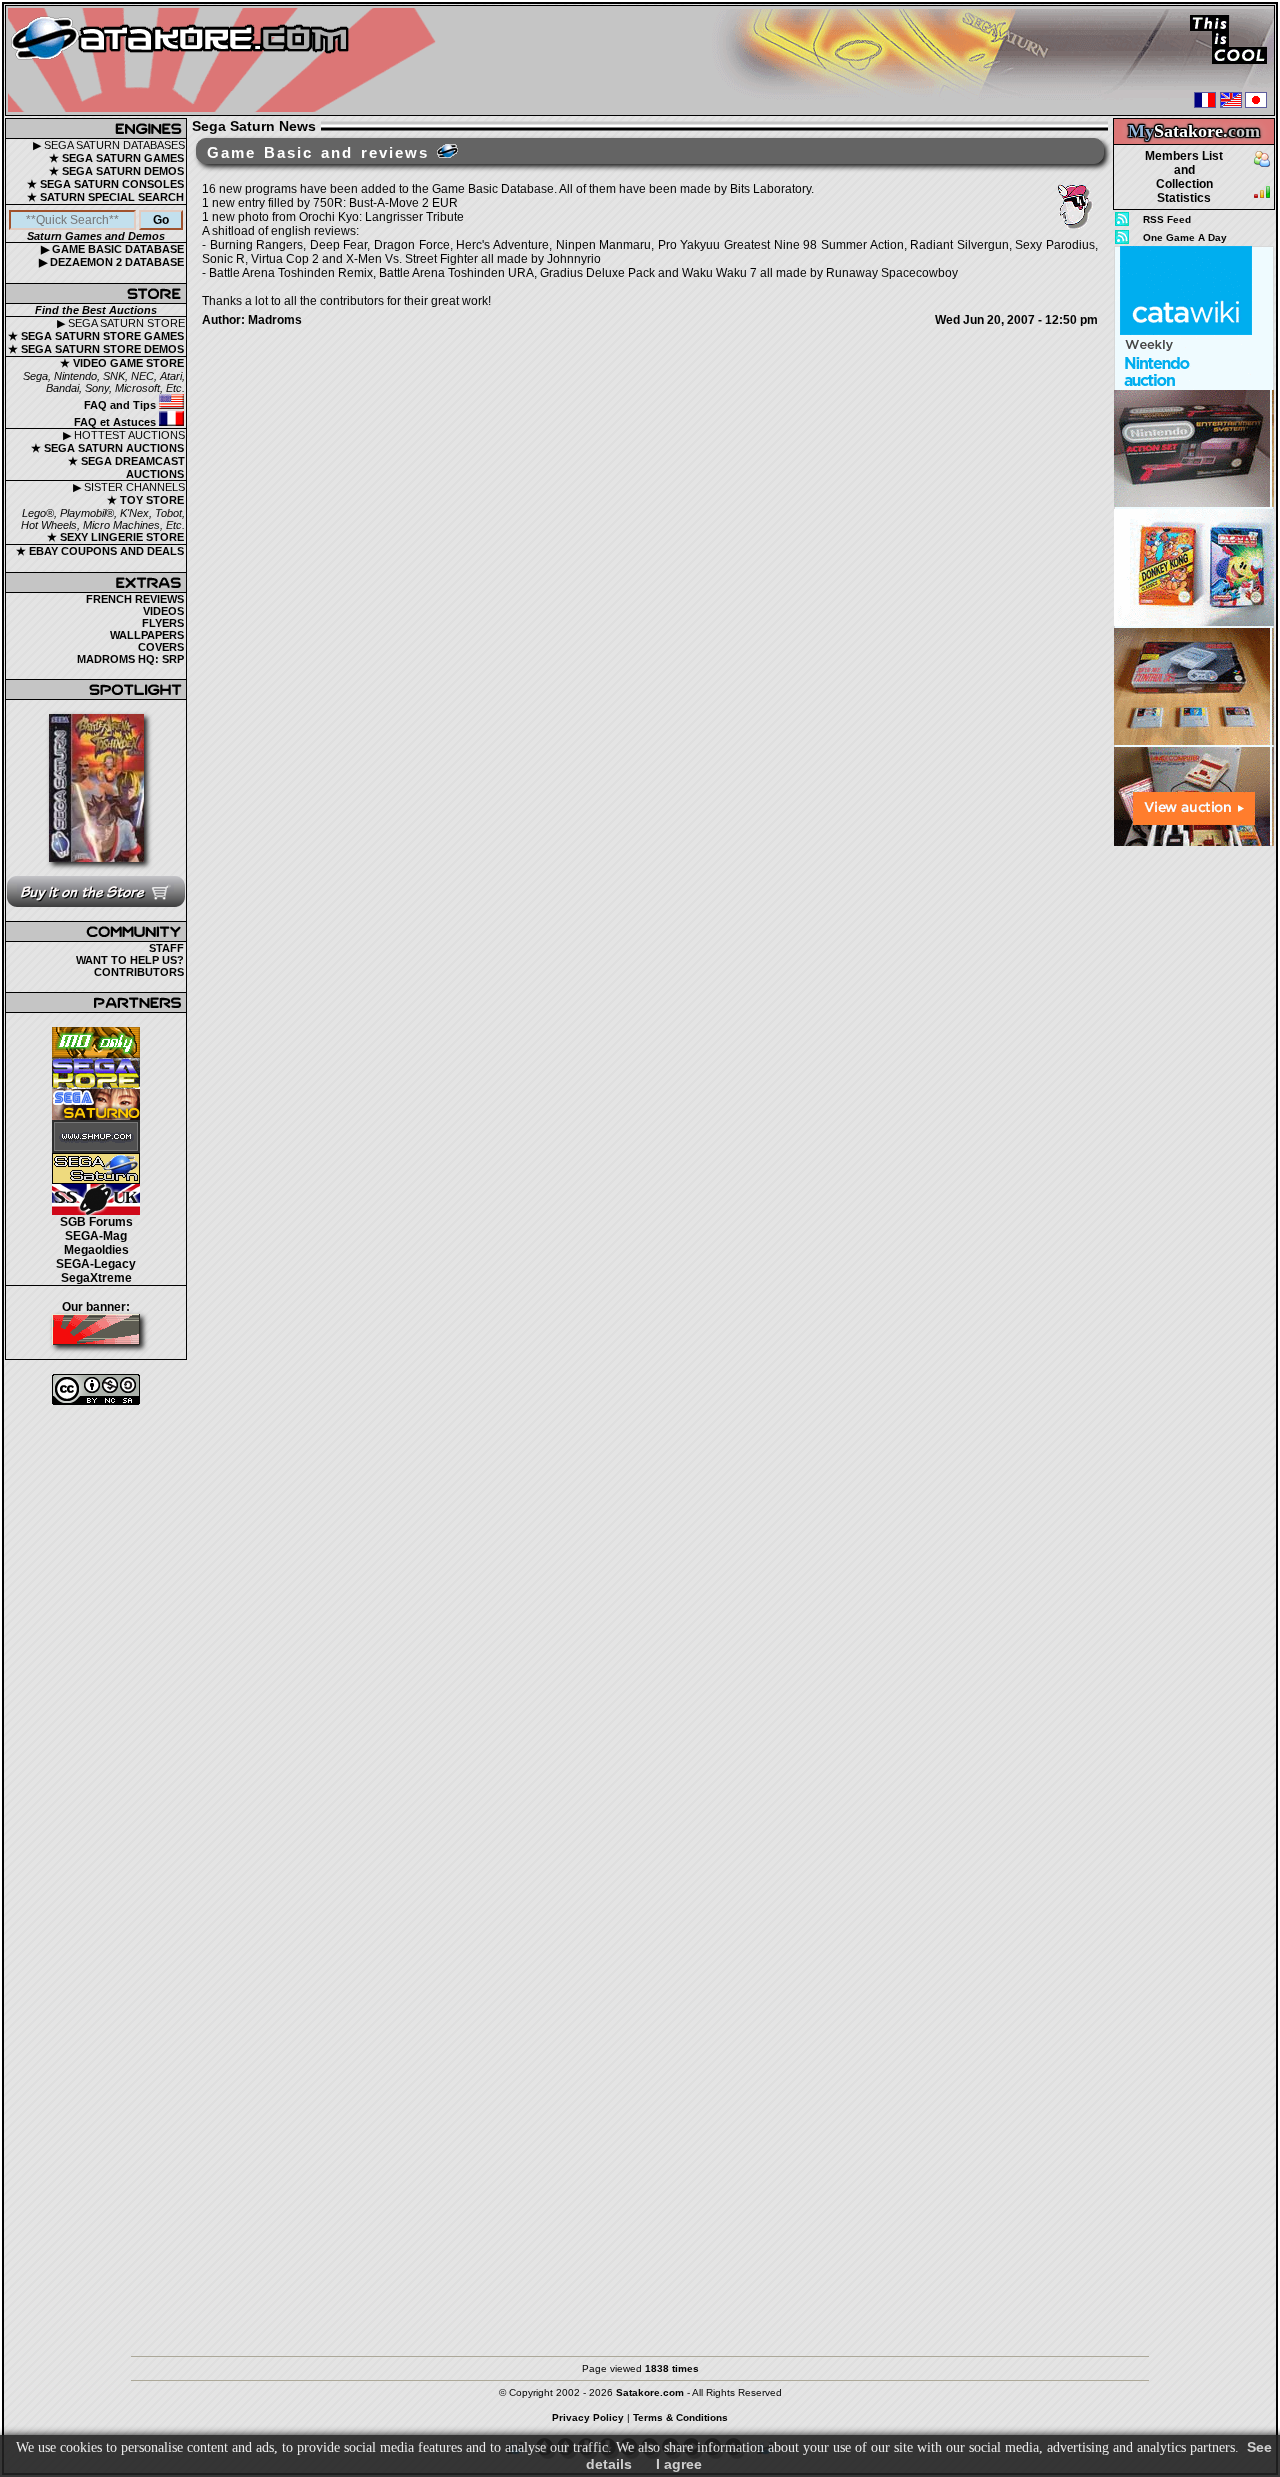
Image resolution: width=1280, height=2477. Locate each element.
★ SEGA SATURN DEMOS (116, 171)
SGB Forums (96, 1222)
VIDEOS (163, 611)
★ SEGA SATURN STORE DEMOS (96, 349)
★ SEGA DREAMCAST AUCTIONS (126, 467)
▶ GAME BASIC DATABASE (112, 249)
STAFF (166, 948)
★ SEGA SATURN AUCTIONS (107, 448)
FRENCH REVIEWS (135, 599)
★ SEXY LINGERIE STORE (115, 537)
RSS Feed (1167, 219)
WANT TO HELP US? (130, 960)
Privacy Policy (588, 2417)
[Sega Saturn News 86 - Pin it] (447, 151)
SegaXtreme (96, 1278)
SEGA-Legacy (96, 1264)
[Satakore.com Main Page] (226, 60)
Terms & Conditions (680, 2417)
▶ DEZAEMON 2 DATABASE (111, 262)
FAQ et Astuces (116, 422)
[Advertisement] (1194, 1149)
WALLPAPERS (147, 635)
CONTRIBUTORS (139, 972)
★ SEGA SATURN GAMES (116, 158)
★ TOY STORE (145, 500)
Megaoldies (96, 1250)
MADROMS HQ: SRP (130, 659)
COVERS (161, 647)
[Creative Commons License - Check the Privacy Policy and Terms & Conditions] (96, 1389)
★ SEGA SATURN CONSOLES (105, 184)
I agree (679, 2464)
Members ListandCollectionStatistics (1184, 177)
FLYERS (163, 623)
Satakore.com (650, 2392)
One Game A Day (1185, 237)
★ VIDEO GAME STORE (122, 363)
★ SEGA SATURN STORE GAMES (96, 336)
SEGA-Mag (96, 1236)
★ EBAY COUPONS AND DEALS (100, 551)
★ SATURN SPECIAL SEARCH (105, 197)
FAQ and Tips (121, 405)
